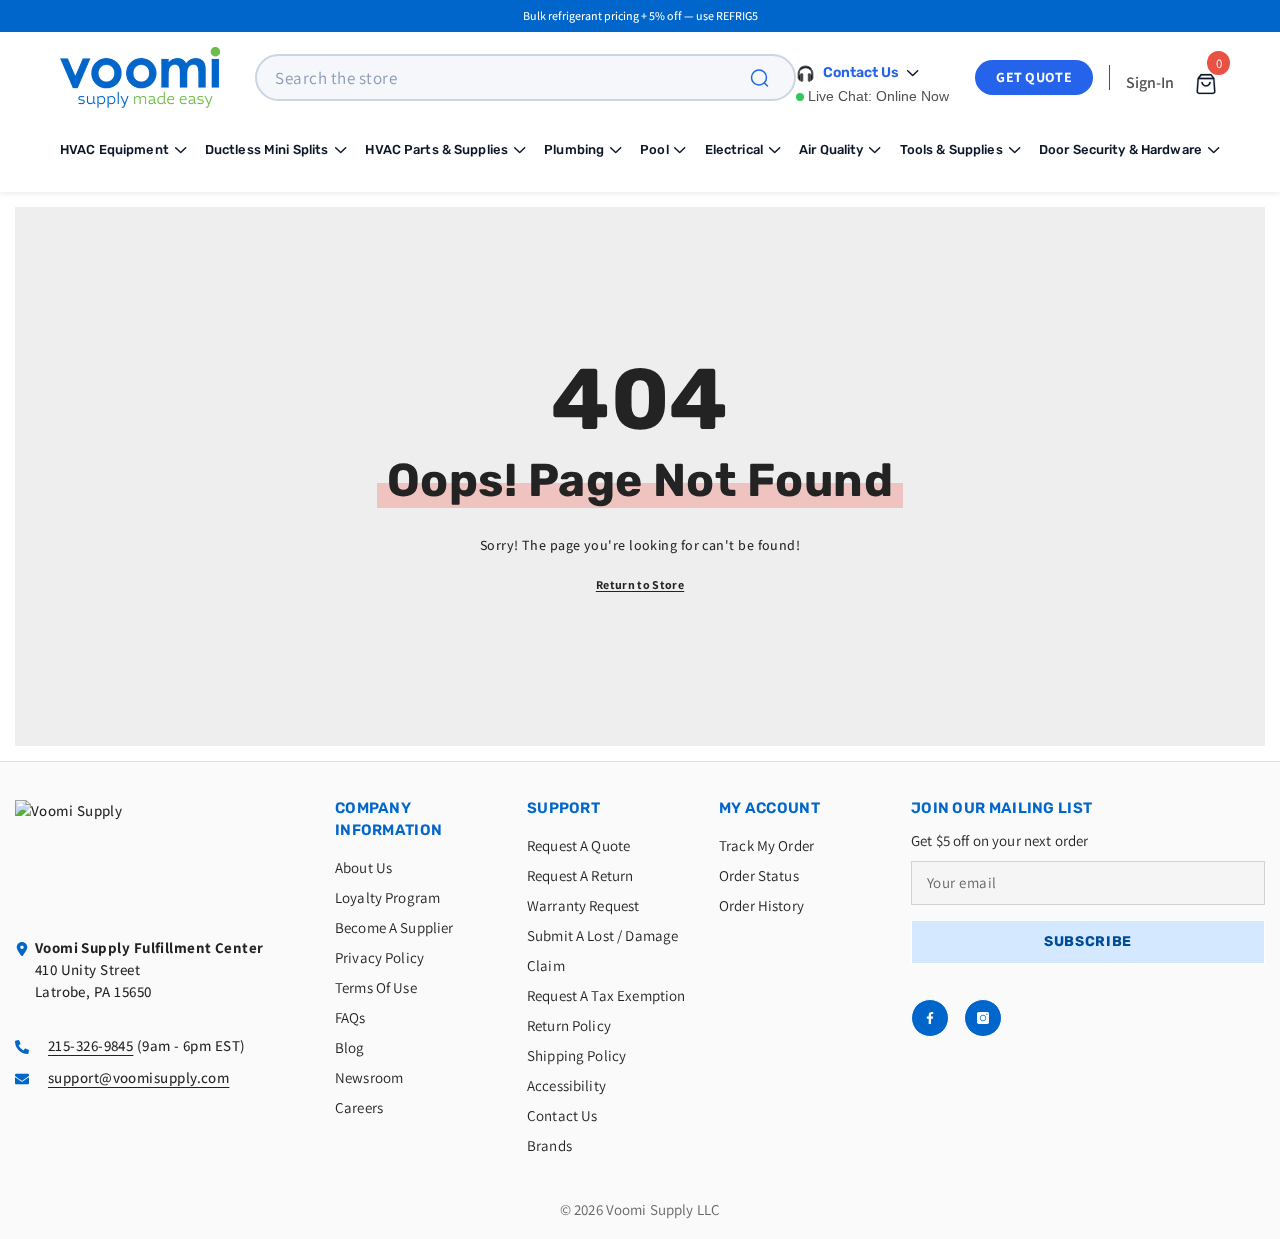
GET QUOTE (1034, 77)
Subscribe (1088, 941)
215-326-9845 (90, 1045)
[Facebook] (930, 1018)
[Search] (771, 77)
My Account (769, 808)
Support (563, 808)
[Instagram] (983, 1018)
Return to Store (640, 584)
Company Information (388, 819)
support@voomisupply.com (138, 1077)
